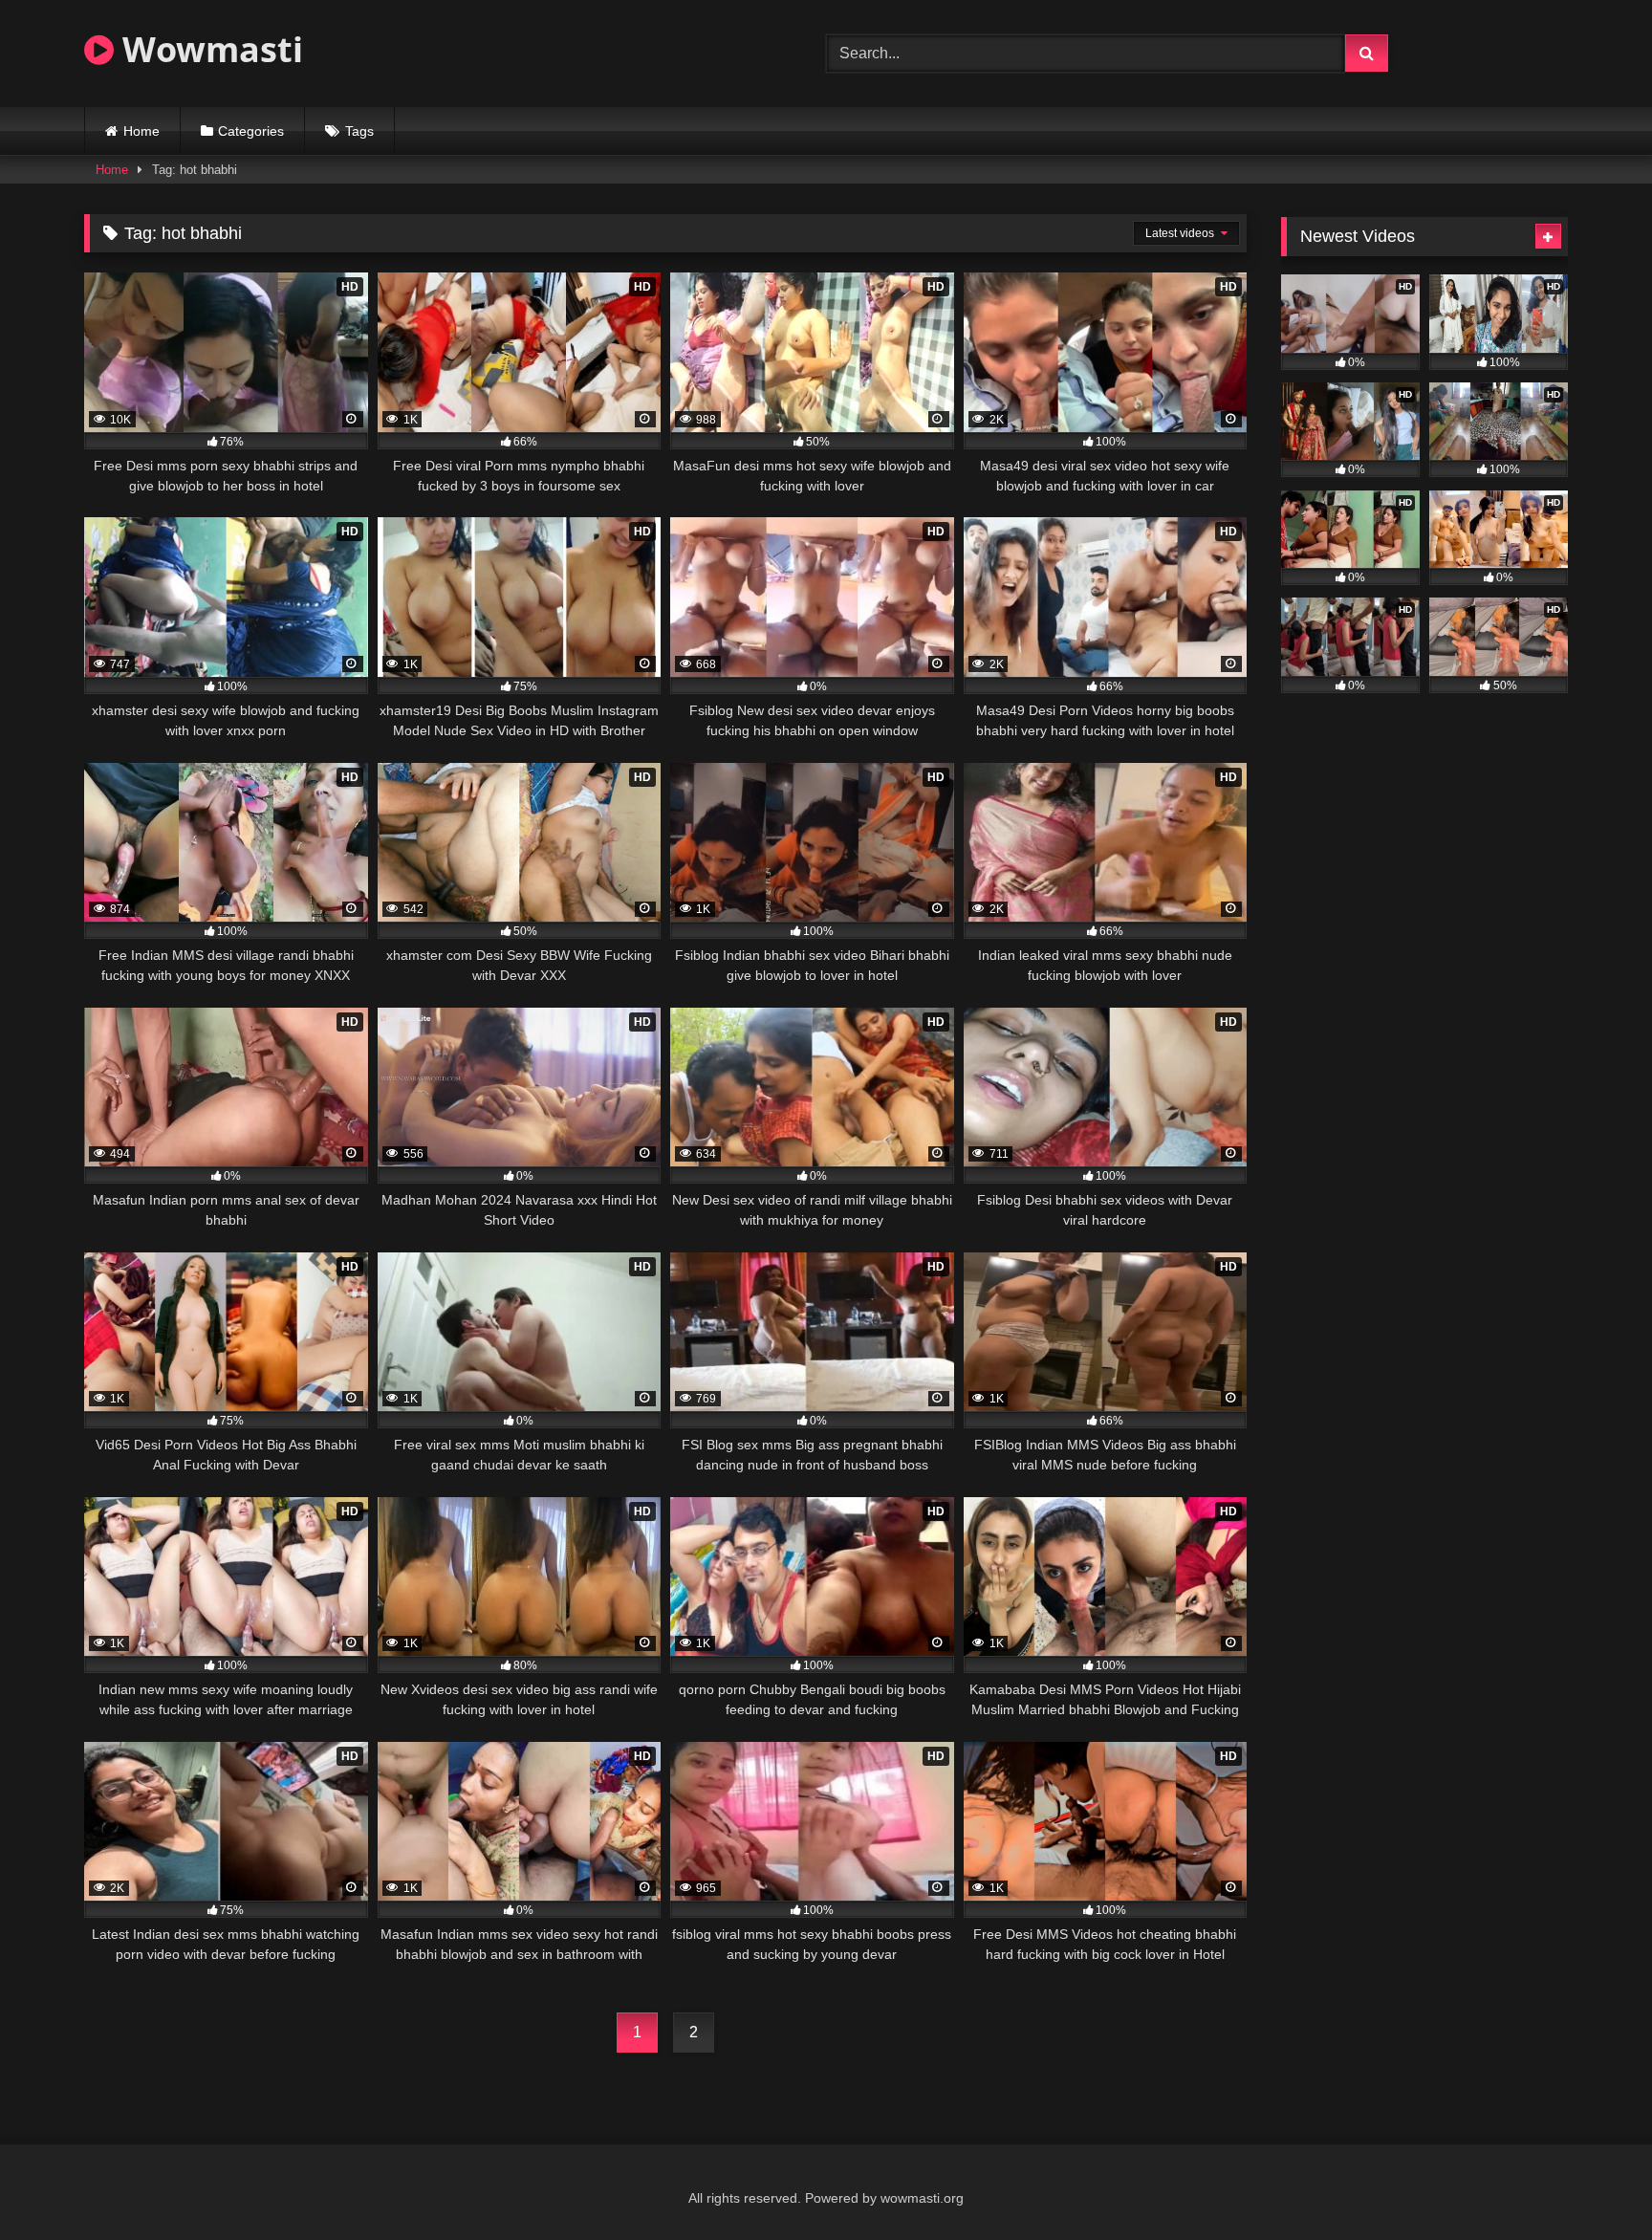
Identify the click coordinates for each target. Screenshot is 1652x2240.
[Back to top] (1593, 2183)
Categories (251, 131)
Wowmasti (208, 49)
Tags (359, 131)
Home (141, 131)
